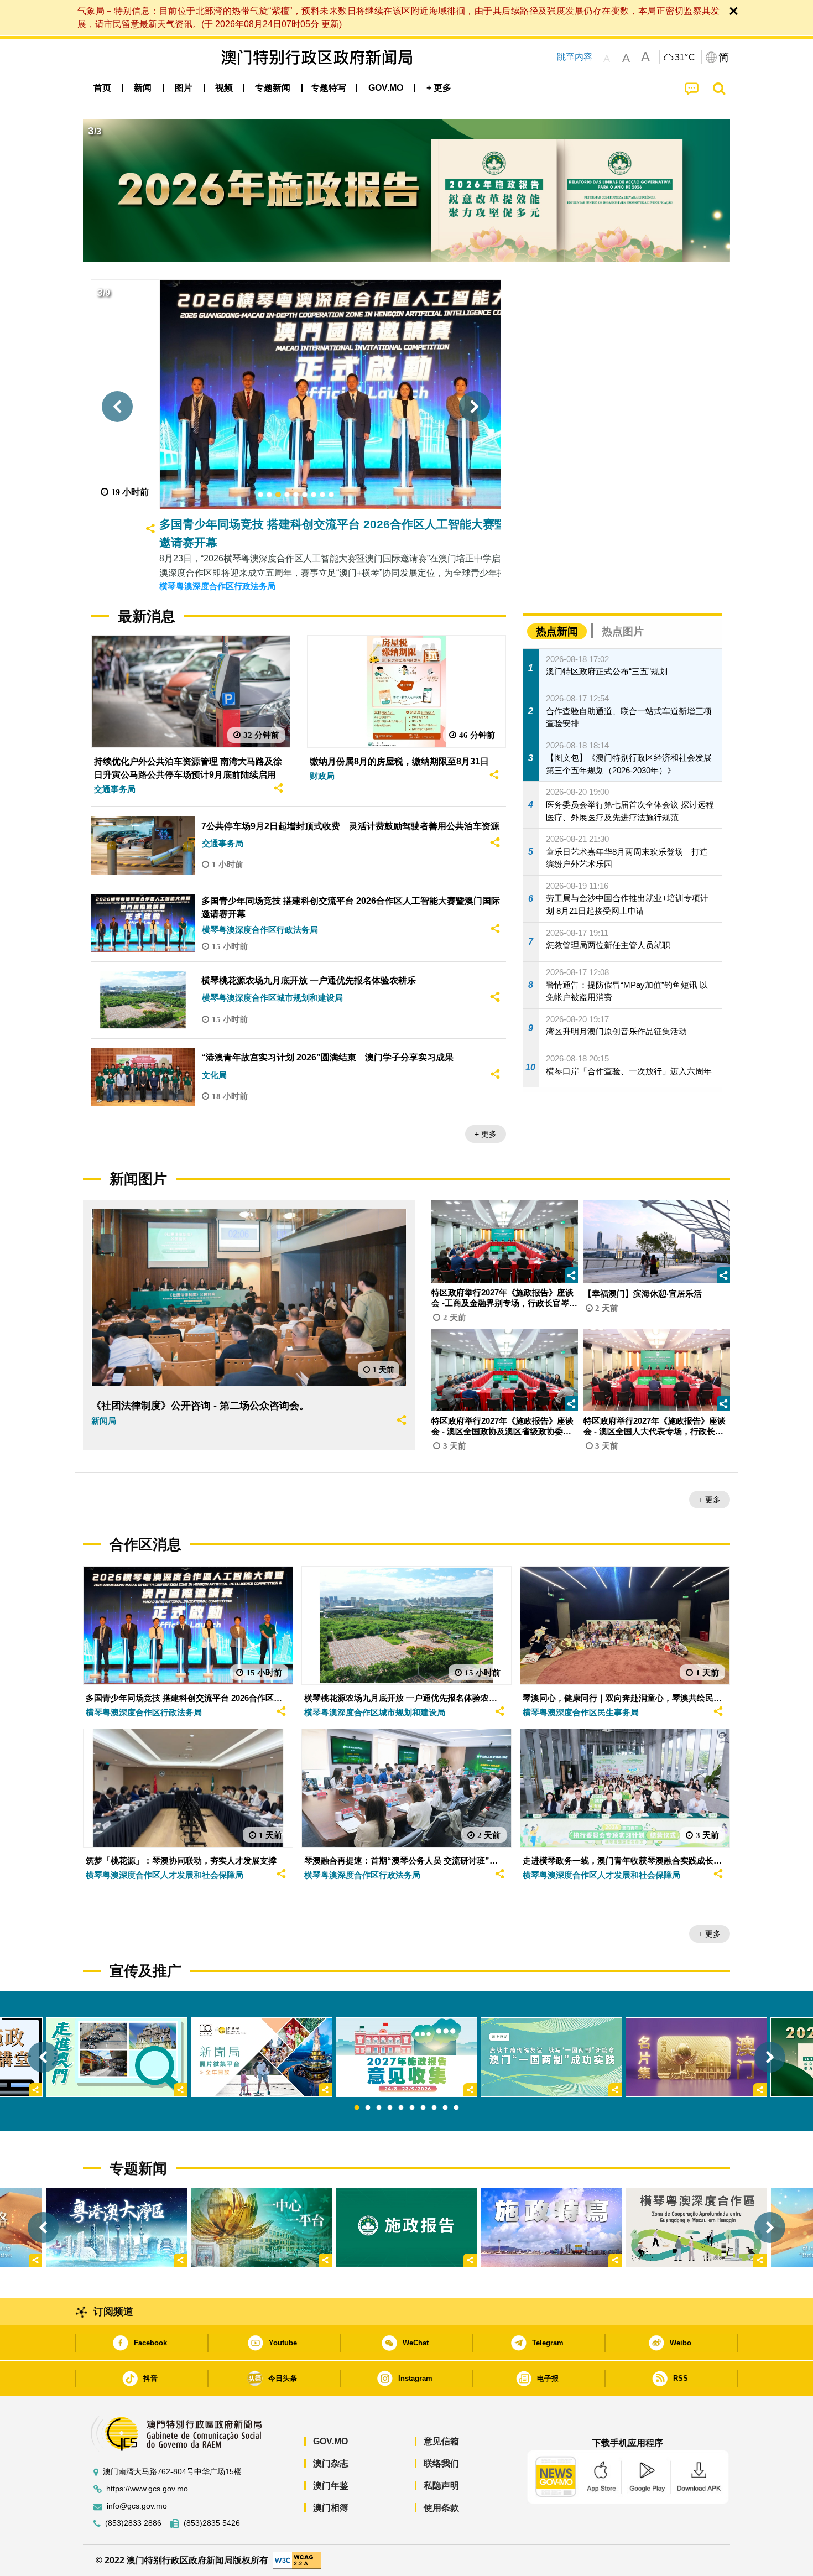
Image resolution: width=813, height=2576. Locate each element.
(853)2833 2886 (133, 2523)
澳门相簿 (331, 2508)
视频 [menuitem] (224, 88)
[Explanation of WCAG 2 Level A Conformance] (297, 2560)
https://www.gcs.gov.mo (147, 2489)
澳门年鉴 (331, 2486)
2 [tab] (368, 2108)
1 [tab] (357, 2108)
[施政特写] (551, 2228)
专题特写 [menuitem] (329, 88)
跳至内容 (575, 57)
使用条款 (441, 2508)
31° (685, 58)
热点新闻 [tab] (557, 631)
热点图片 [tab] (623, 631)
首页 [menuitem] (102, 88)
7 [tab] (423, 2108)
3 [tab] (379, 2108)
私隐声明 (441, 2486)
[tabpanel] (406, 2057)
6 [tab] (412, 2108)
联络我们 (441, 2463)
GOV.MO (330, 2441)
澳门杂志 (331, 2463)
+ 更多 (486, 1134)
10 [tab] (456, 2108)
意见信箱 (441, 2441)
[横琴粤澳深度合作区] (696, 2228)
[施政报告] (406, 2228)
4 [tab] (390, 2108)
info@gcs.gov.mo (137, 2506)
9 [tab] (445, 2108)
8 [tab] (434, 2108)
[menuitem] (143, 88)
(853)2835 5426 (212, 2523)
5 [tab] (401, 2108)
